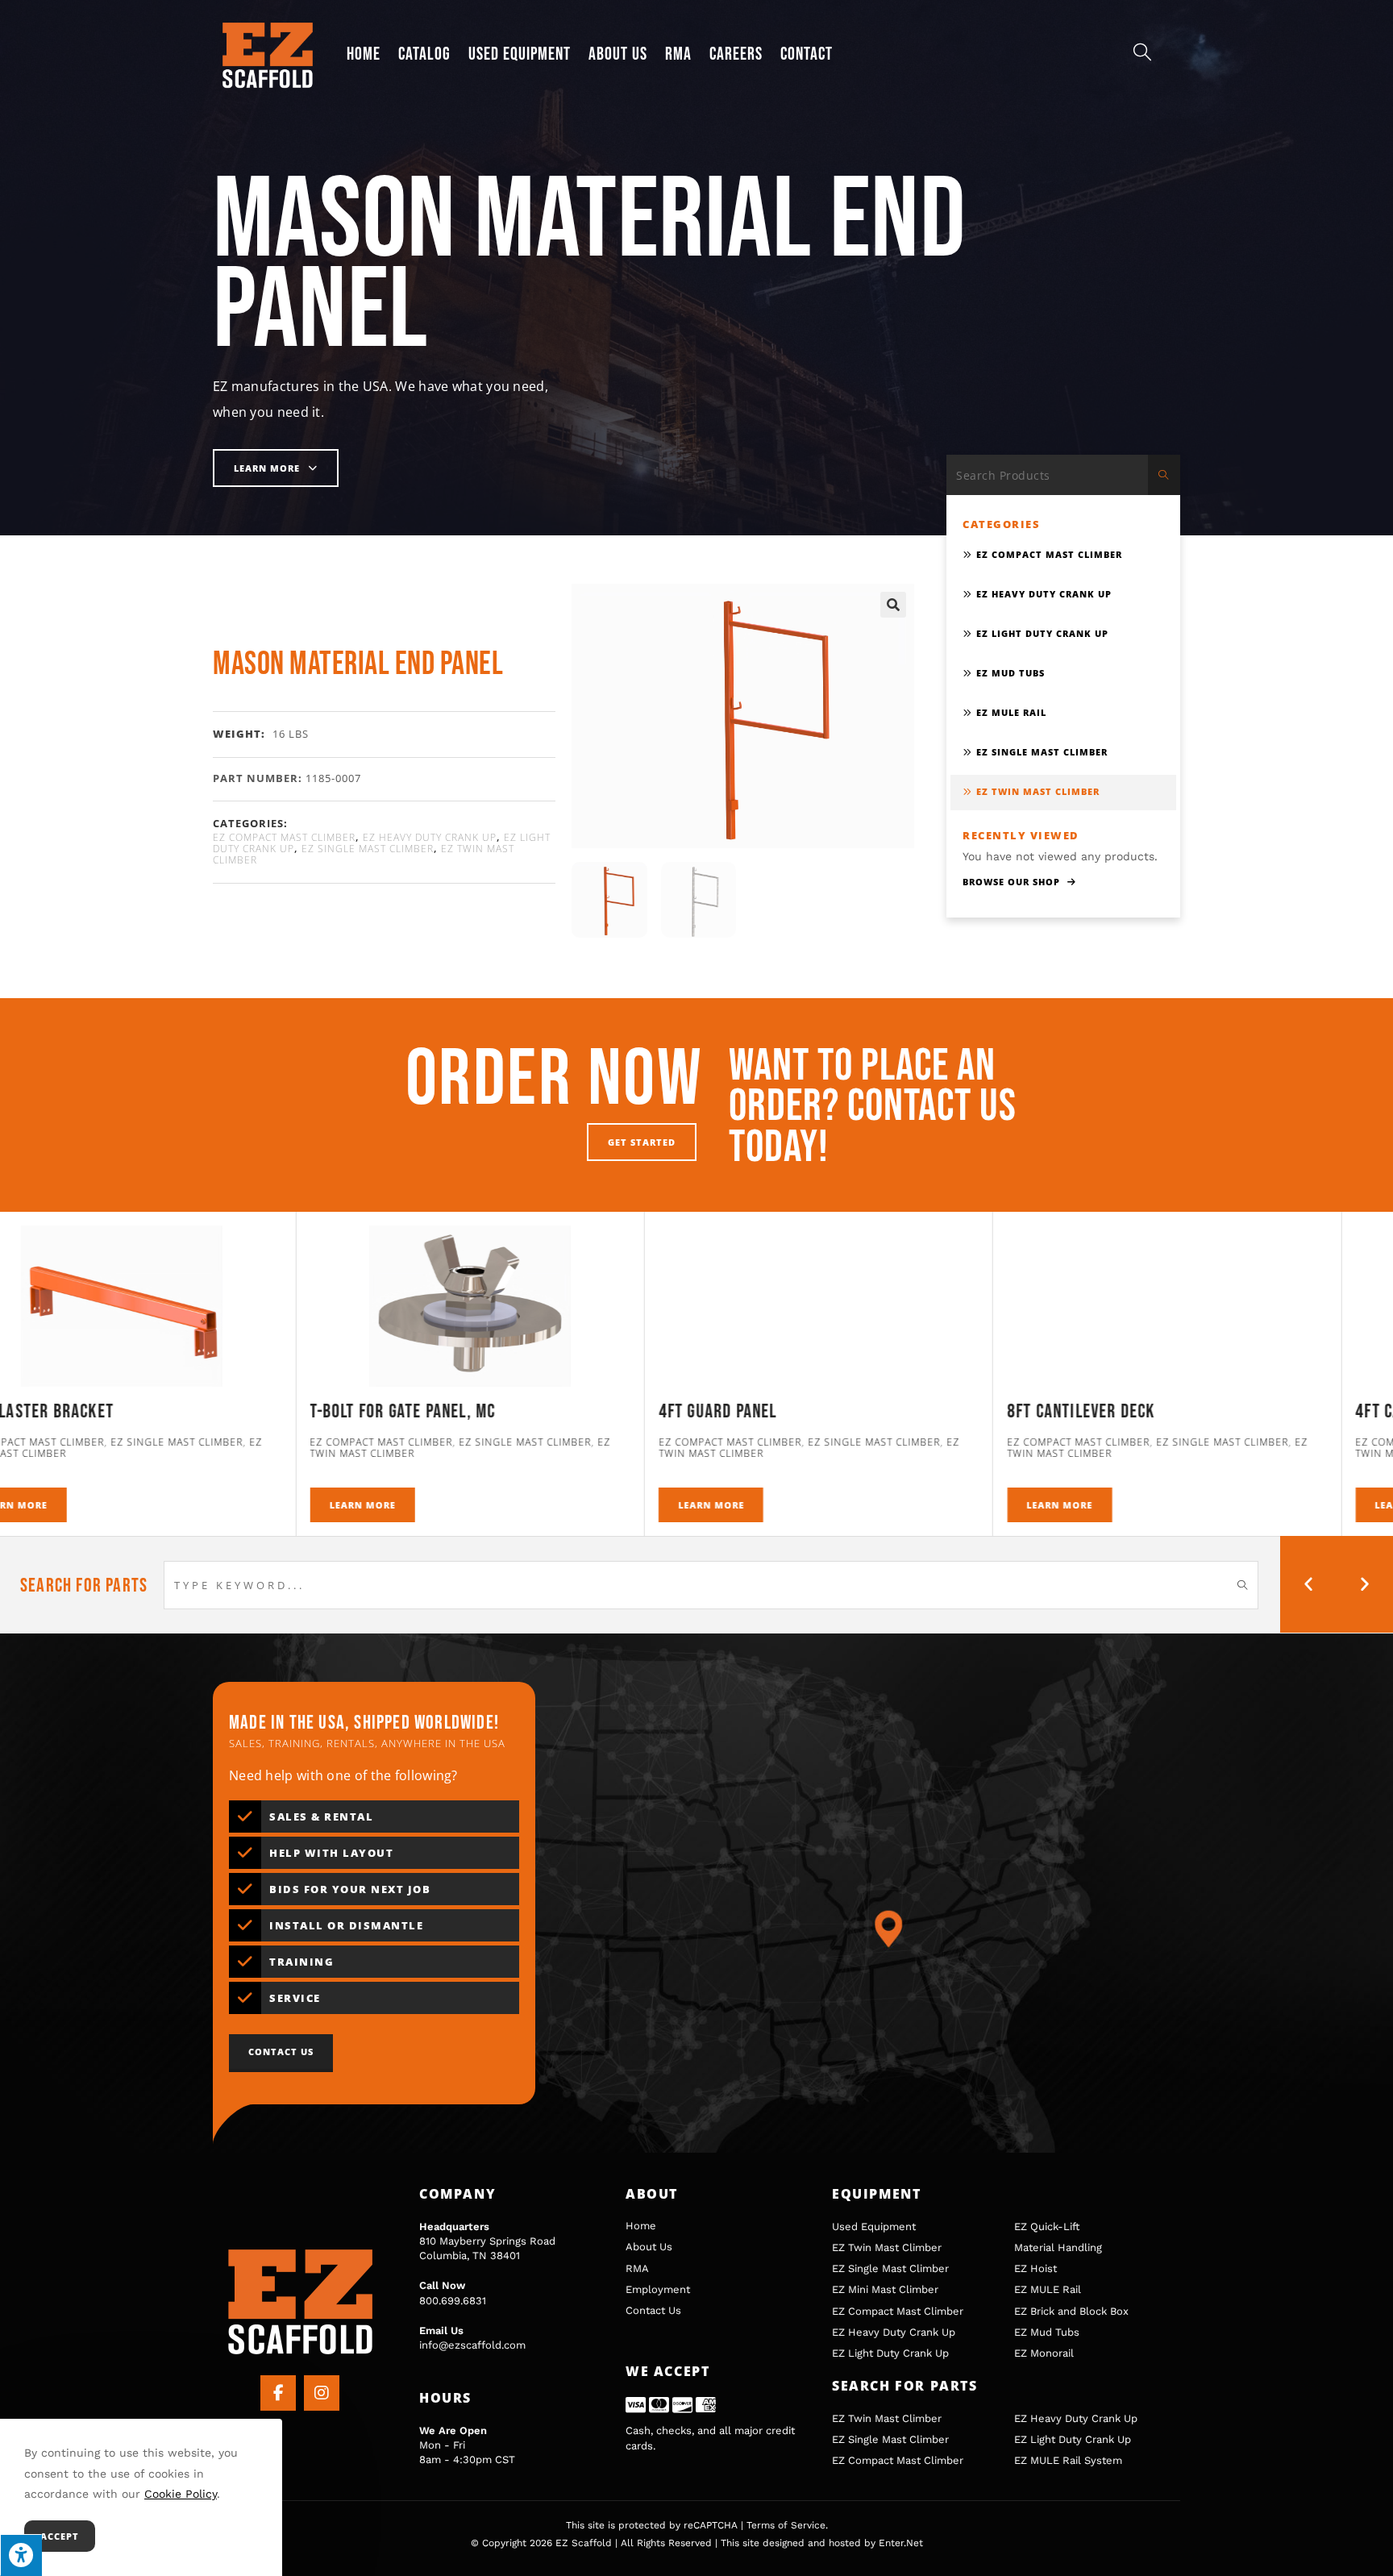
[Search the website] (1063, 474)
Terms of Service (786, 2525)
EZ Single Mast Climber (368, 849)
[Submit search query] (1164, 475)
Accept (60, 2536)
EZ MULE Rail (1011, 712)
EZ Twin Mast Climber (1038, 791)
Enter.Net (901, 2543)
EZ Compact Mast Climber (284, 837)
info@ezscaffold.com (472, 2345)
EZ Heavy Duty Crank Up (430, 837)
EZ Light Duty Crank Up (1042, 633)
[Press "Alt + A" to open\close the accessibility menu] (21, 2555)
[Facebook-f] (278, 2393)
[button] (893, 605)
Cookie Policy (181, 2494)
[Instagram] (322, 2393)
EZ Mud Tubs (1010, 673)
